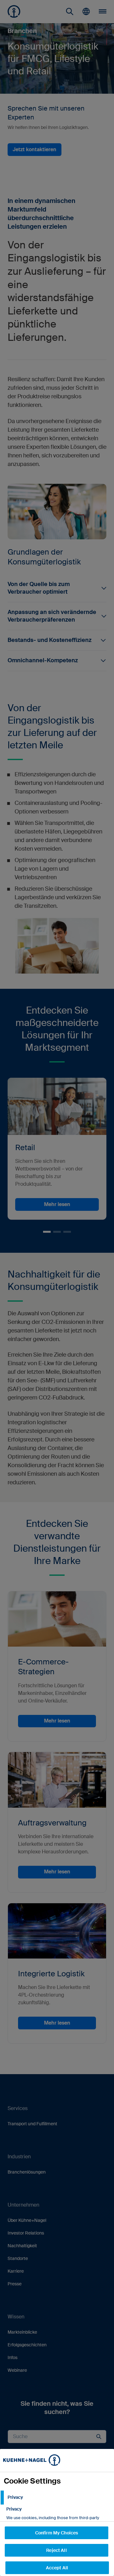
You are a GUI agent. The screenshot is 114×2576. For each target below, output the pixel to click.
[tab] (57, 2498)
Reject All (56, 2550)
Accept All (57, 2568)
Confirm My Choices (57, 2533)
